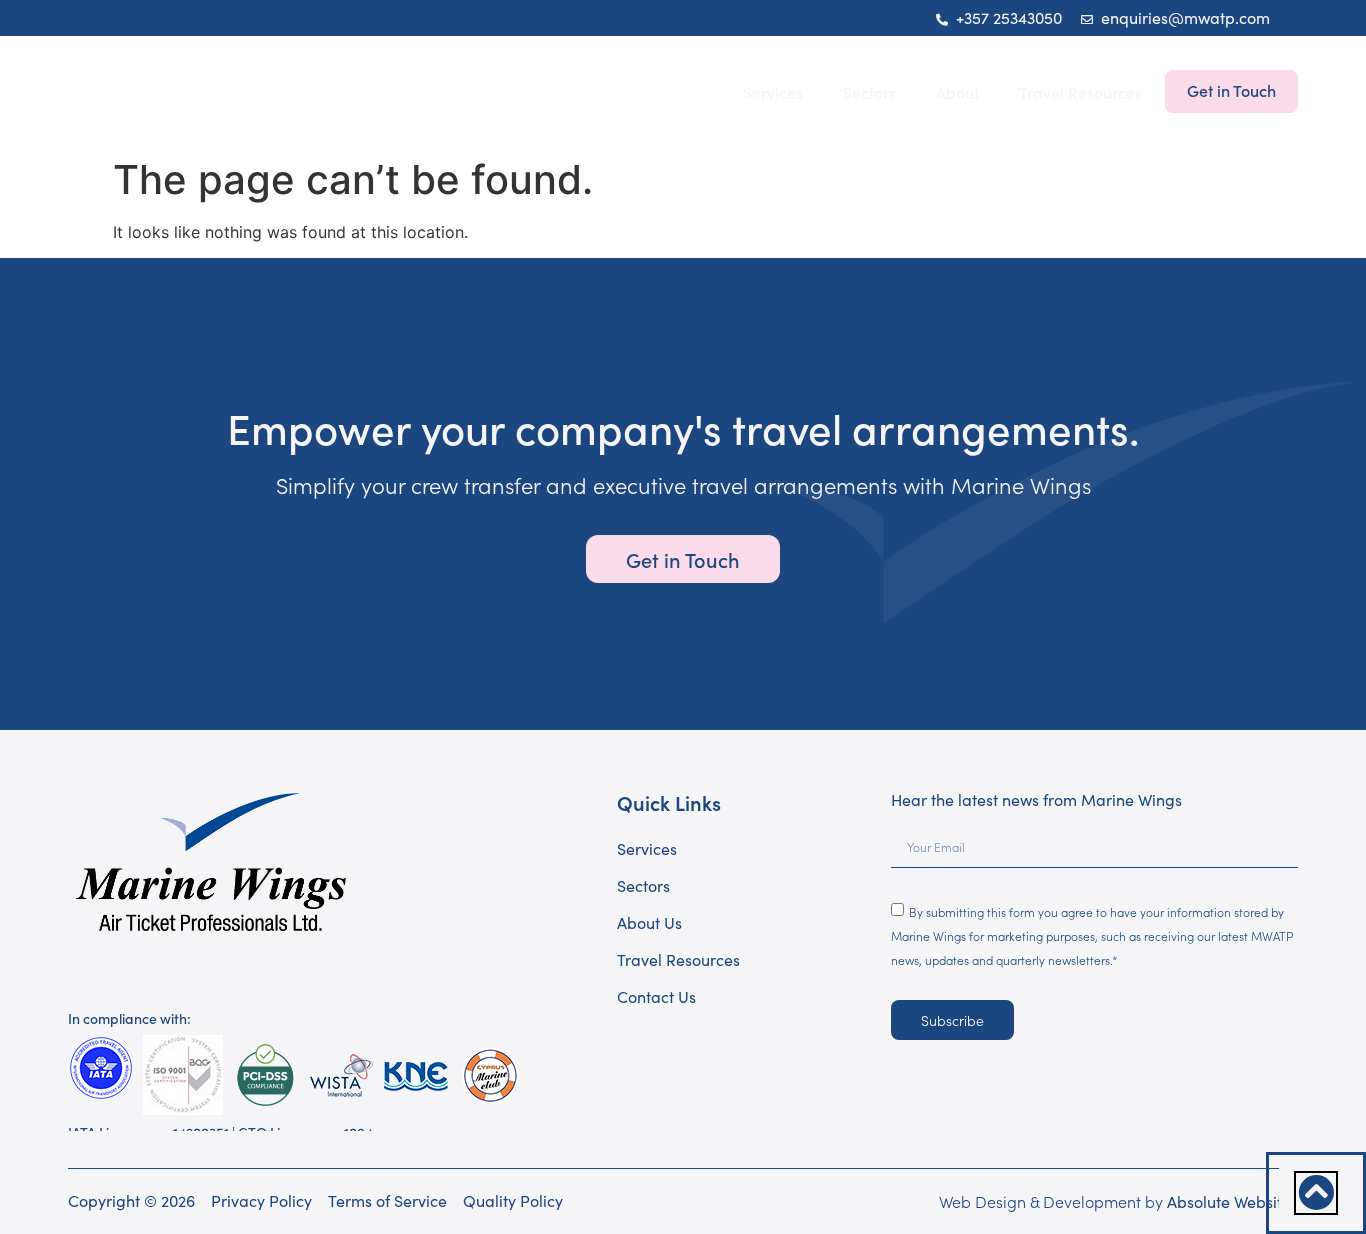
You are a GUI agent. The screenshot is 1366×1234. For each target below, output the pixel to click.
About (957, 92)
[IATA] (100, 1067)
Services (773, 92)
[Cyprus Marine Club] (490, 1075)
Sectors (869, 92)
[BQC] (183, 1075)
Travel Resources (1080, 92)
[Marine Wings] (193, 92)
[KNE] (415, 1075)
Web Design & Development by (1118, 1201)
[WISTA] (340, 1075)
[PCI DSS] (265, 1075)
